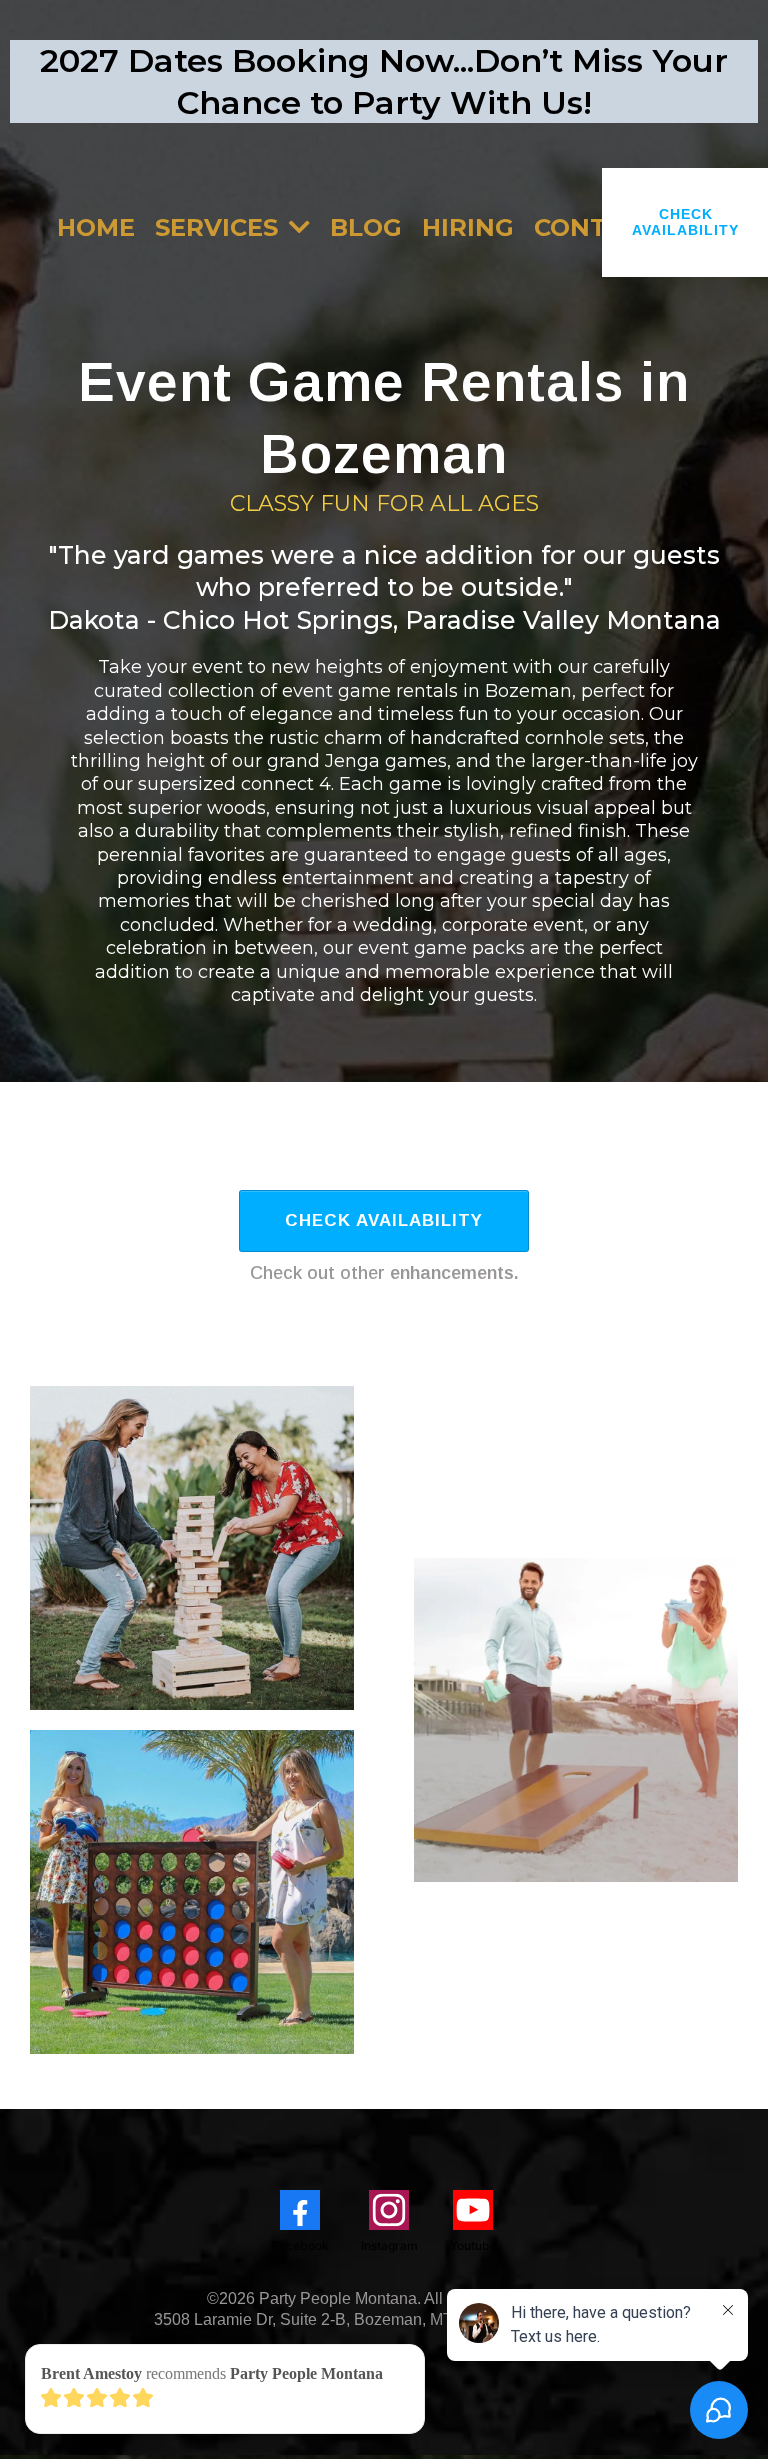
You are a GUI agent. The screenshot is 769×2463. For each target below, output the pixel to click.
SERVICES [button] (220, 227)
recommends (212, 2373)
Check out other (384, 1273)
